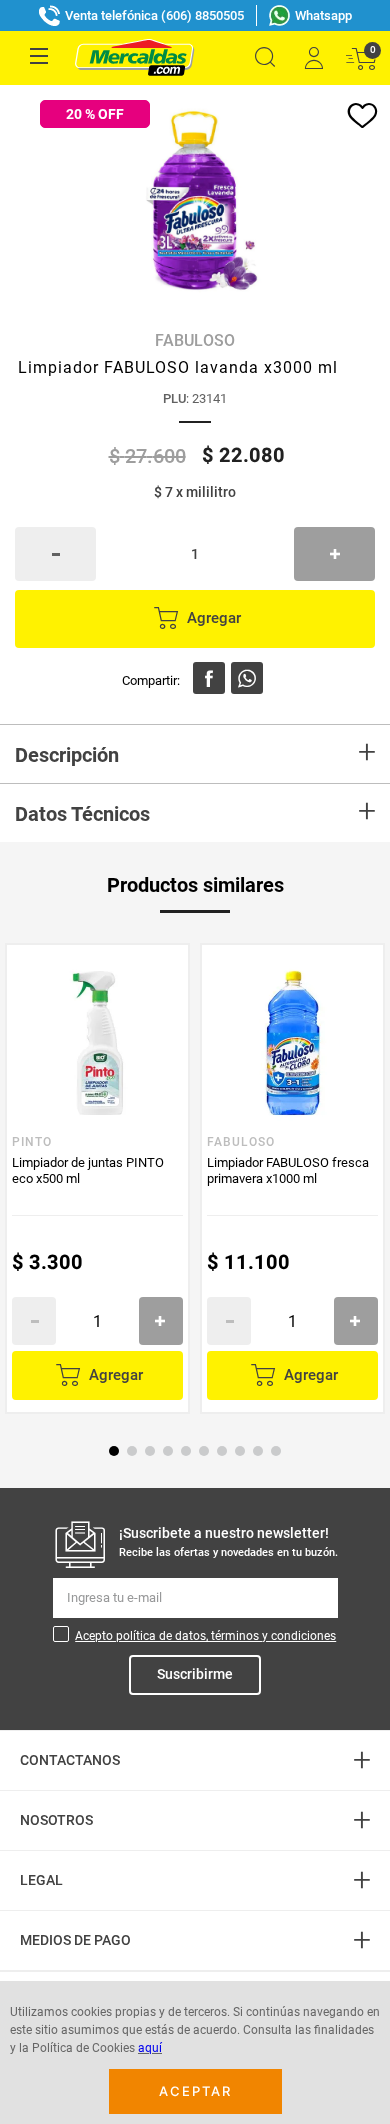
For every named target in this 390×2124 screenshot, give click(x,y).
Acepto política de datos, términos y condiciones (205, 1636)
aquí (150, 2048)
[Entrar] (313, 58)
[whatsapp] (247, 678)
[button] (265, 57)
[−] (55, 554)
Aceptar (195, 2091)
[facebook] (209, 678)
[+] (334, 554)
